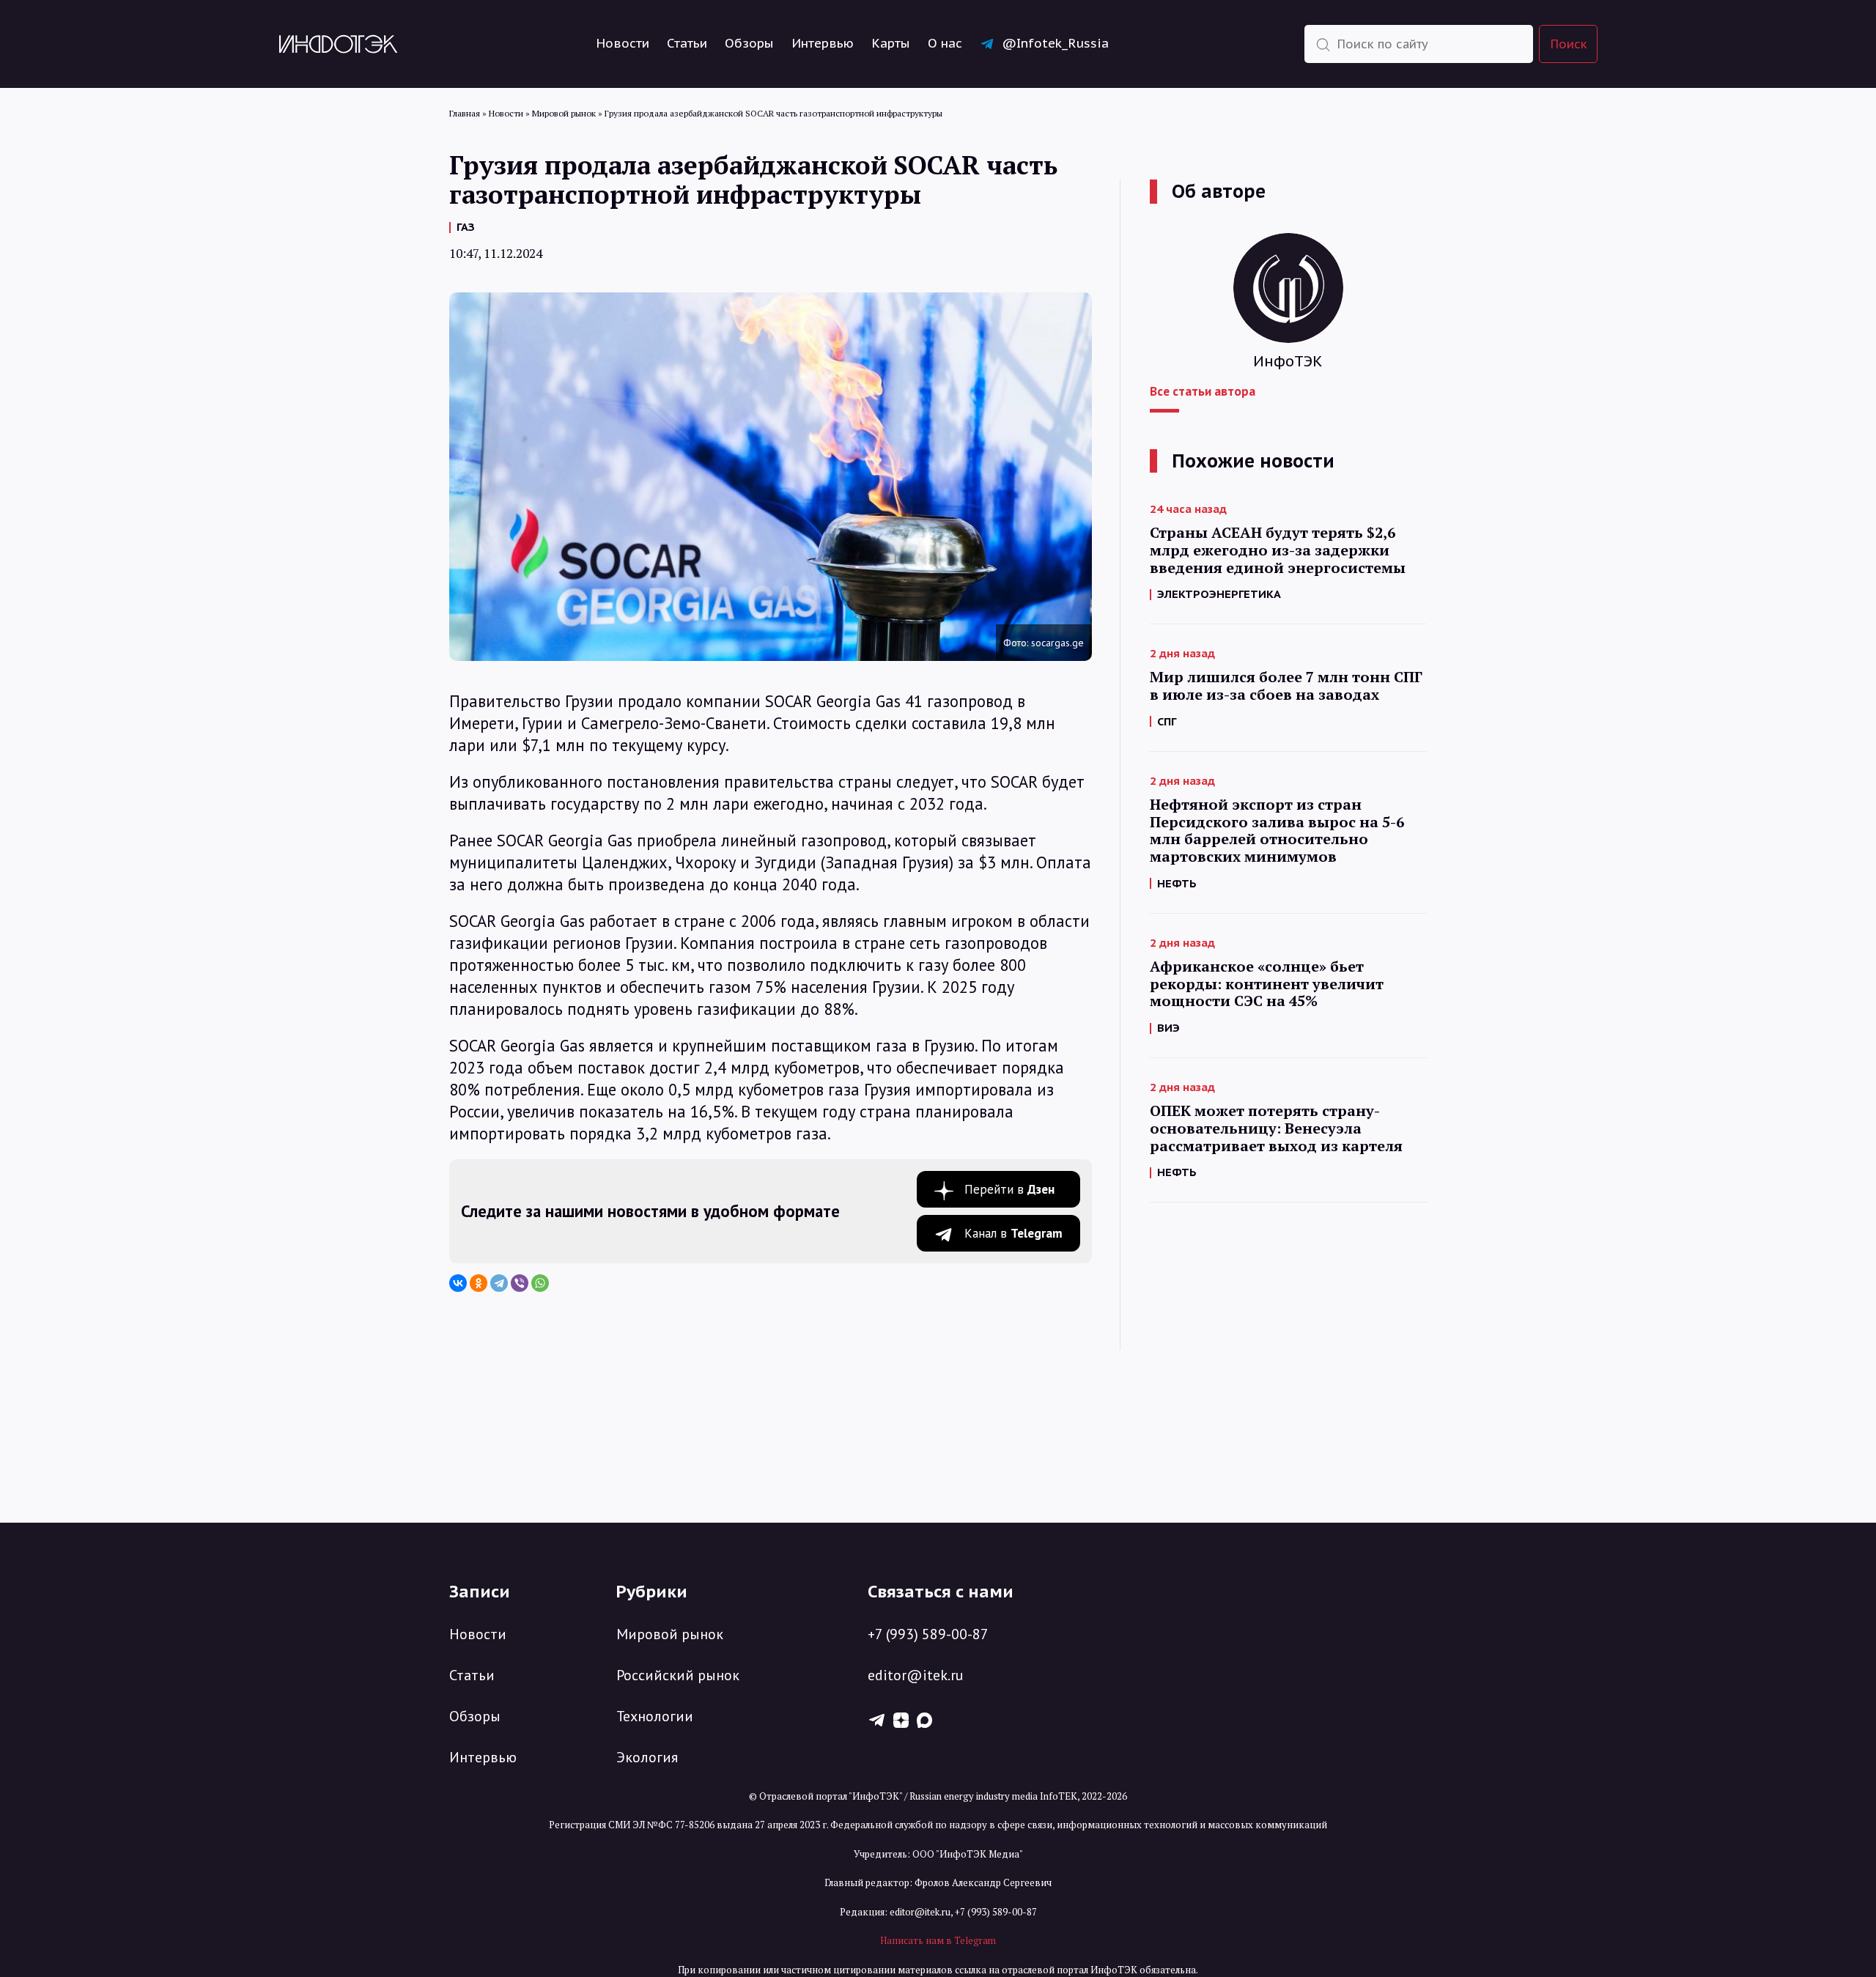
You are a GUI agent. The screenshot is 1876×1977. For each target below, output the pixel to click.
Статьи (687, 43)
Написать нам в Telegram (938, 1940)
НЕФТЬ (1177, 883)
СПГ (1167, 721)
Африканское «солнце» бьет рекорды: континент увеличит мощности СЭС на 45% (1267, 984)
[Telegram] (499, 1283)
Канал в (1013, 1233)
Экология (647, 1757)
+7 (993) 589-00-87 (928, 1634)
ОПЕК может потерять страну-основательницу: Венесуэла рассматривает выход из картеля (1276, 1128)
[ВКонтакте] (458, 1283)
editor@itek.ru (916, 1675)
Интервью (823, 43)
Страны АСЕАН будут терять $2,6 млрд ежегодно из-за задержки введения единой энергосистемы (1278, 550)
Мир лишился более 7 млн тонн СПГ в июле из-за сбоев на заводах (1286, 686)
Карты (891, 43)
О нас (945, 43)
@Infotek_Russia (1055, 43)
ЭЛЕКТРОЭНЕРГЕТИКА (1219, 594)
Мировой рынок (670, 1634)
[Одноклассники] (479, 1283)
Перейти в (1009, 1189)
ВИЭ (1168, 1028)
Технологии (655, 1716)
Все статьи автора (1203, 391)
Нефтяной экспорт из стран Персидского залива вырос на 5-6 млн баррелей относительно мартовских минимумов (1277, 831)
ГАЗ (466, 227)
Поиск (1569, 44)
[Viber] (520, 1283)
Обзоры (749, 43)
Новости (623, 43)
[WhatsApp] (540, 1283)
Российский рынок (678, 1675)
